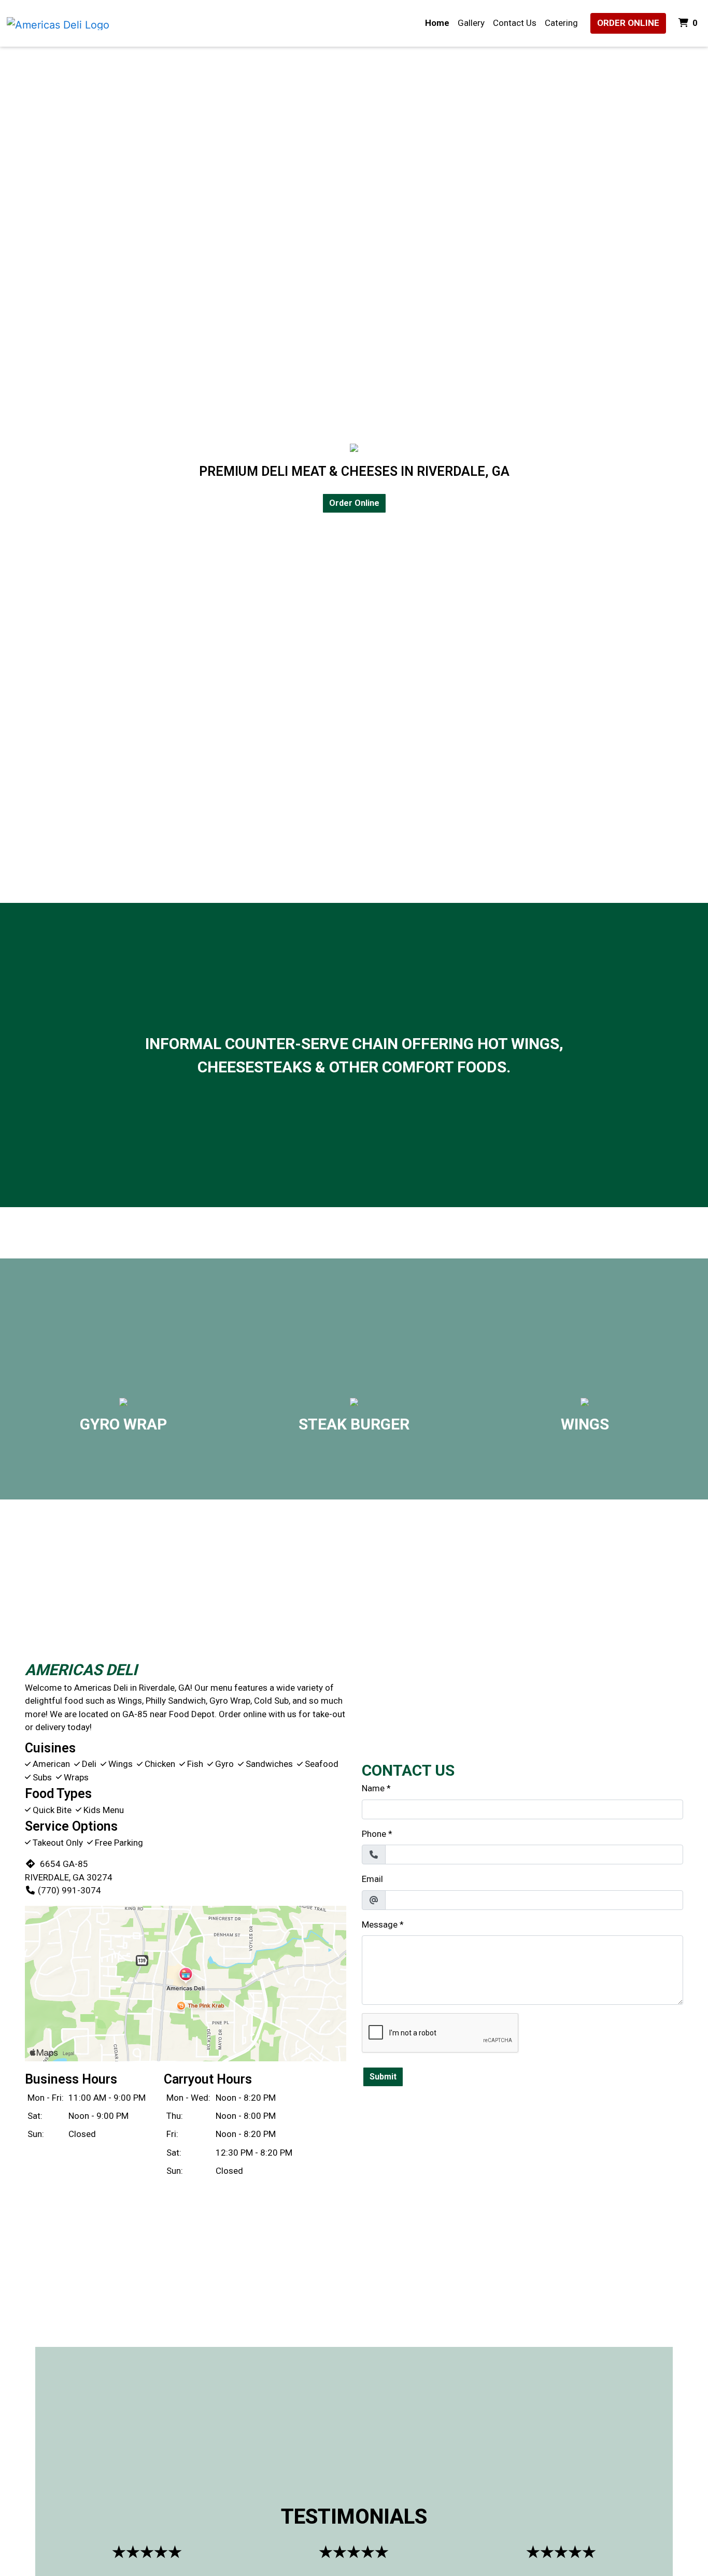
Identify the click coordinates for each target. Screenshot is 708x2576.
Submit (383, 2077)
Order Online (628, 23)
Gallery (471, 23)
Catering (561, 23)
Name (373, 1788)
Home (437, 23)
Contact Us (515, 23)
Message (380, 1924)
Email (372, 1879)
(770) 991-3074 (69, 1890)
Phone (374, 1834)
